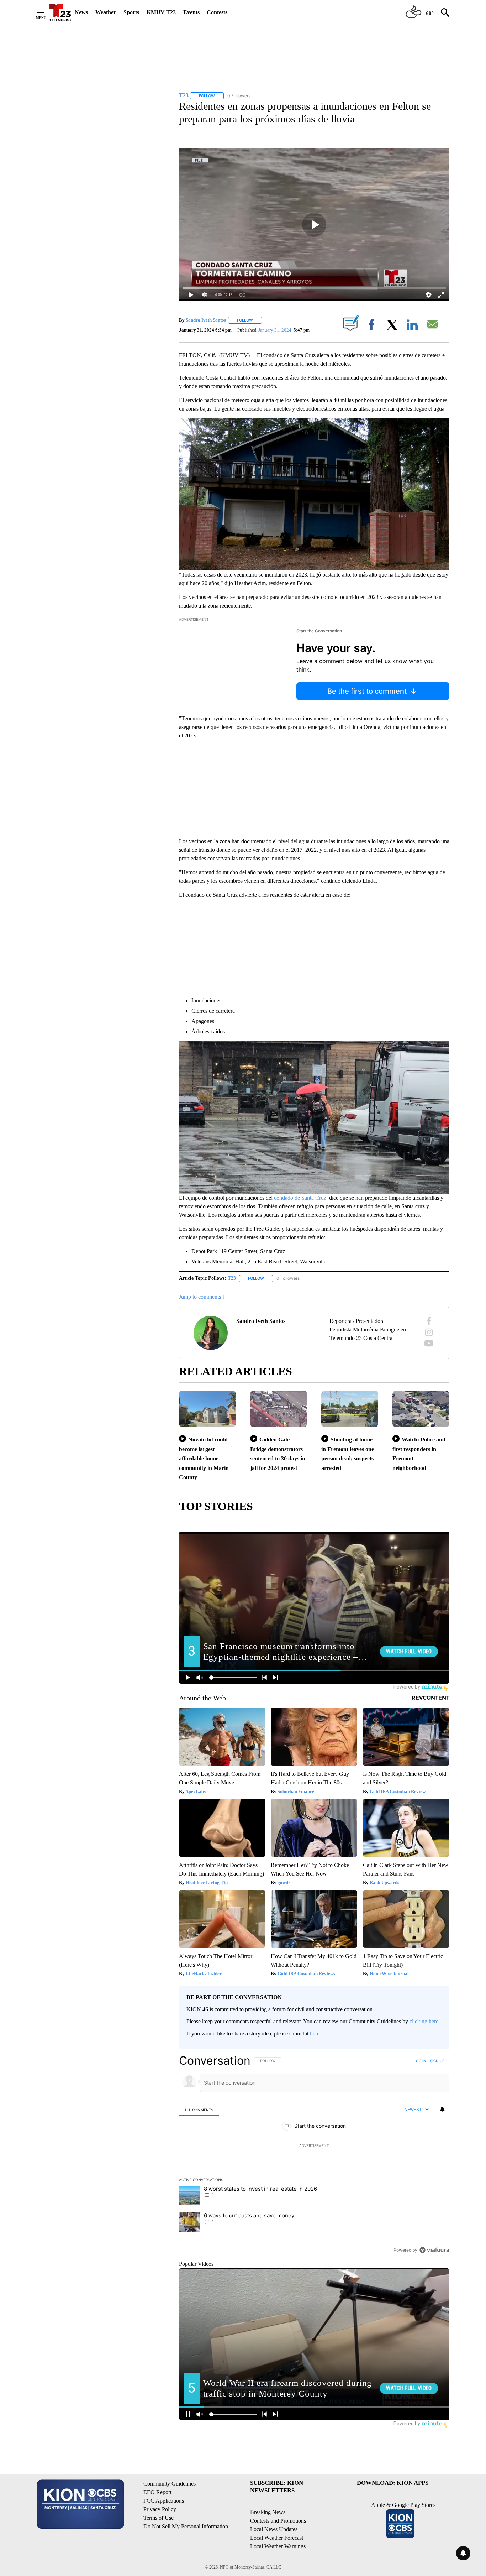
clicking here (424, 2021)
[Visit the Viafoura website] (434, 2250)
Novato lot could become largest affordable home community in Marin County (204, 1458)
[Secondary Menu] (46, 12)
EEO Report (157, 2492)
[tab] (199, 2110)
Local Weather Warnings (278, 2546)
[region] (314, 2155)
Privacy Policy (160, 2509)
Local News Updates (274, 2529)
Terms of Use (159, 2518)
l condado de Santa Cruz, (299, 1198)
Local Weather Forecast (277, 2538)
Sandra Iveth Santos (206, 320)
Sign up (437, 2061)
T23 (232, 1278)
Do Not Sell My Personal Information (186, 2526)
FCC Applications (164, 2501)
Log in (420, 2061)
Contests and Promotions (278, 2521)
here (315, 2033)
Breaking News (268, 2512)
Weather (106, 12)
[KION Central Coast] (60, 12)
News (81, 12)
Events (191, 12)
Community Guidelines (170, 2484)
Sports (131, 12)
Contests (217, 12)
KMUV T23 (161, 12)
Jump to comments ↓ (202, 1297)
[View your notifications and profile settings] (442, 2109)
